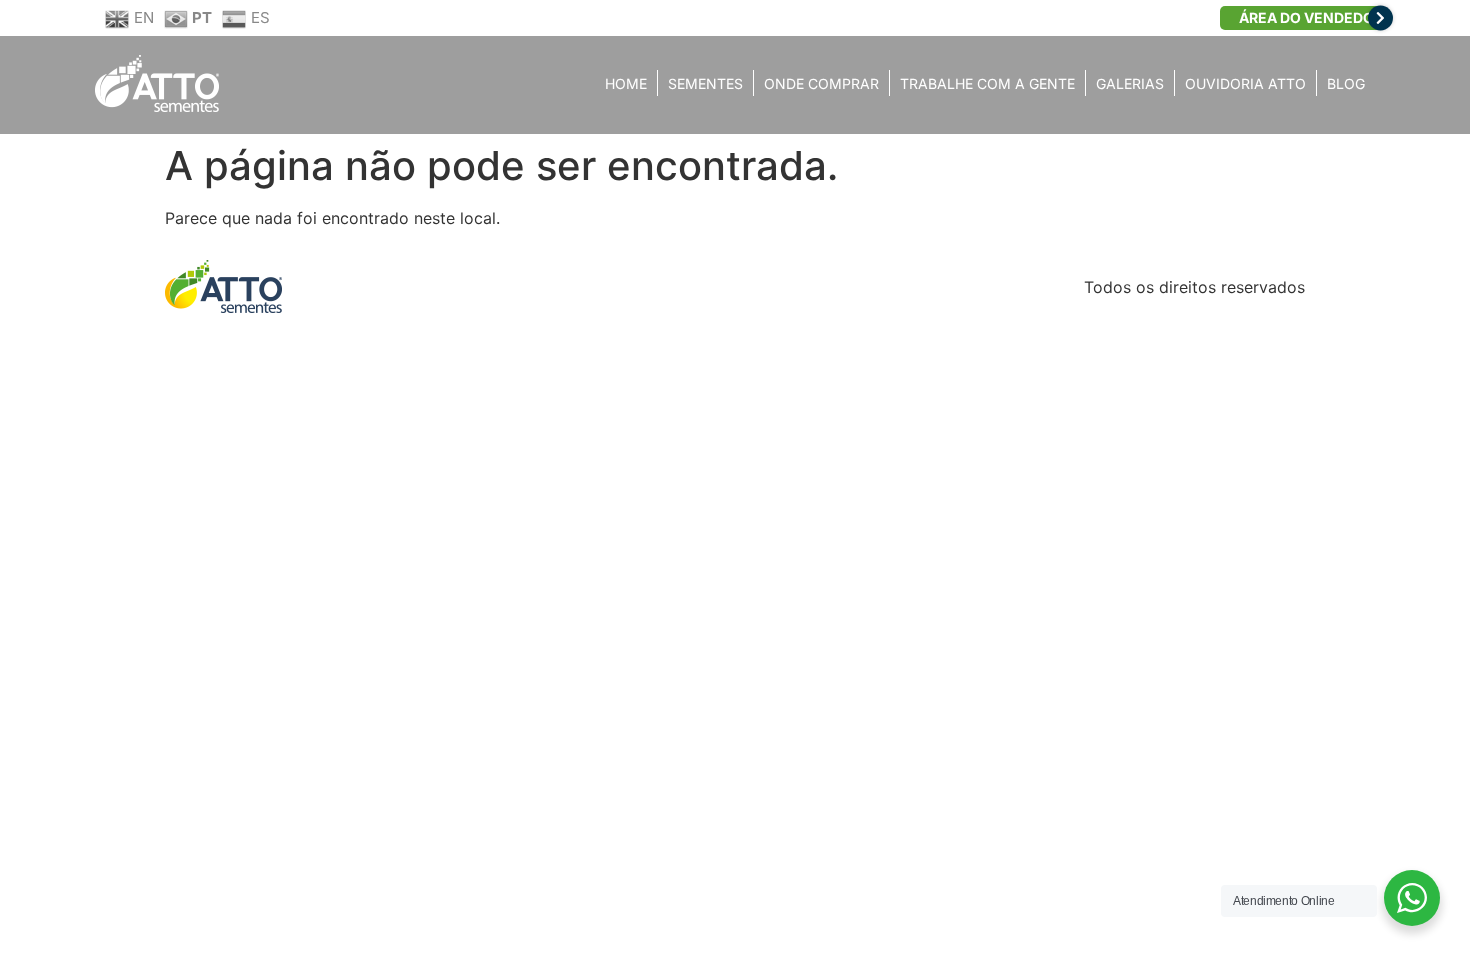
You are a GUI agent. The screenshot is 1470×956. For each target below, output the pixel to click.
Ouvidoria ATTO (1245, 83)
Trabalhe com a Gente (987, 83)
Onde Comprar (821, 83)
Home (626, 83)
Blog (1346, 83)
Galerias (1130, 83)
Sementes (705, 83)
